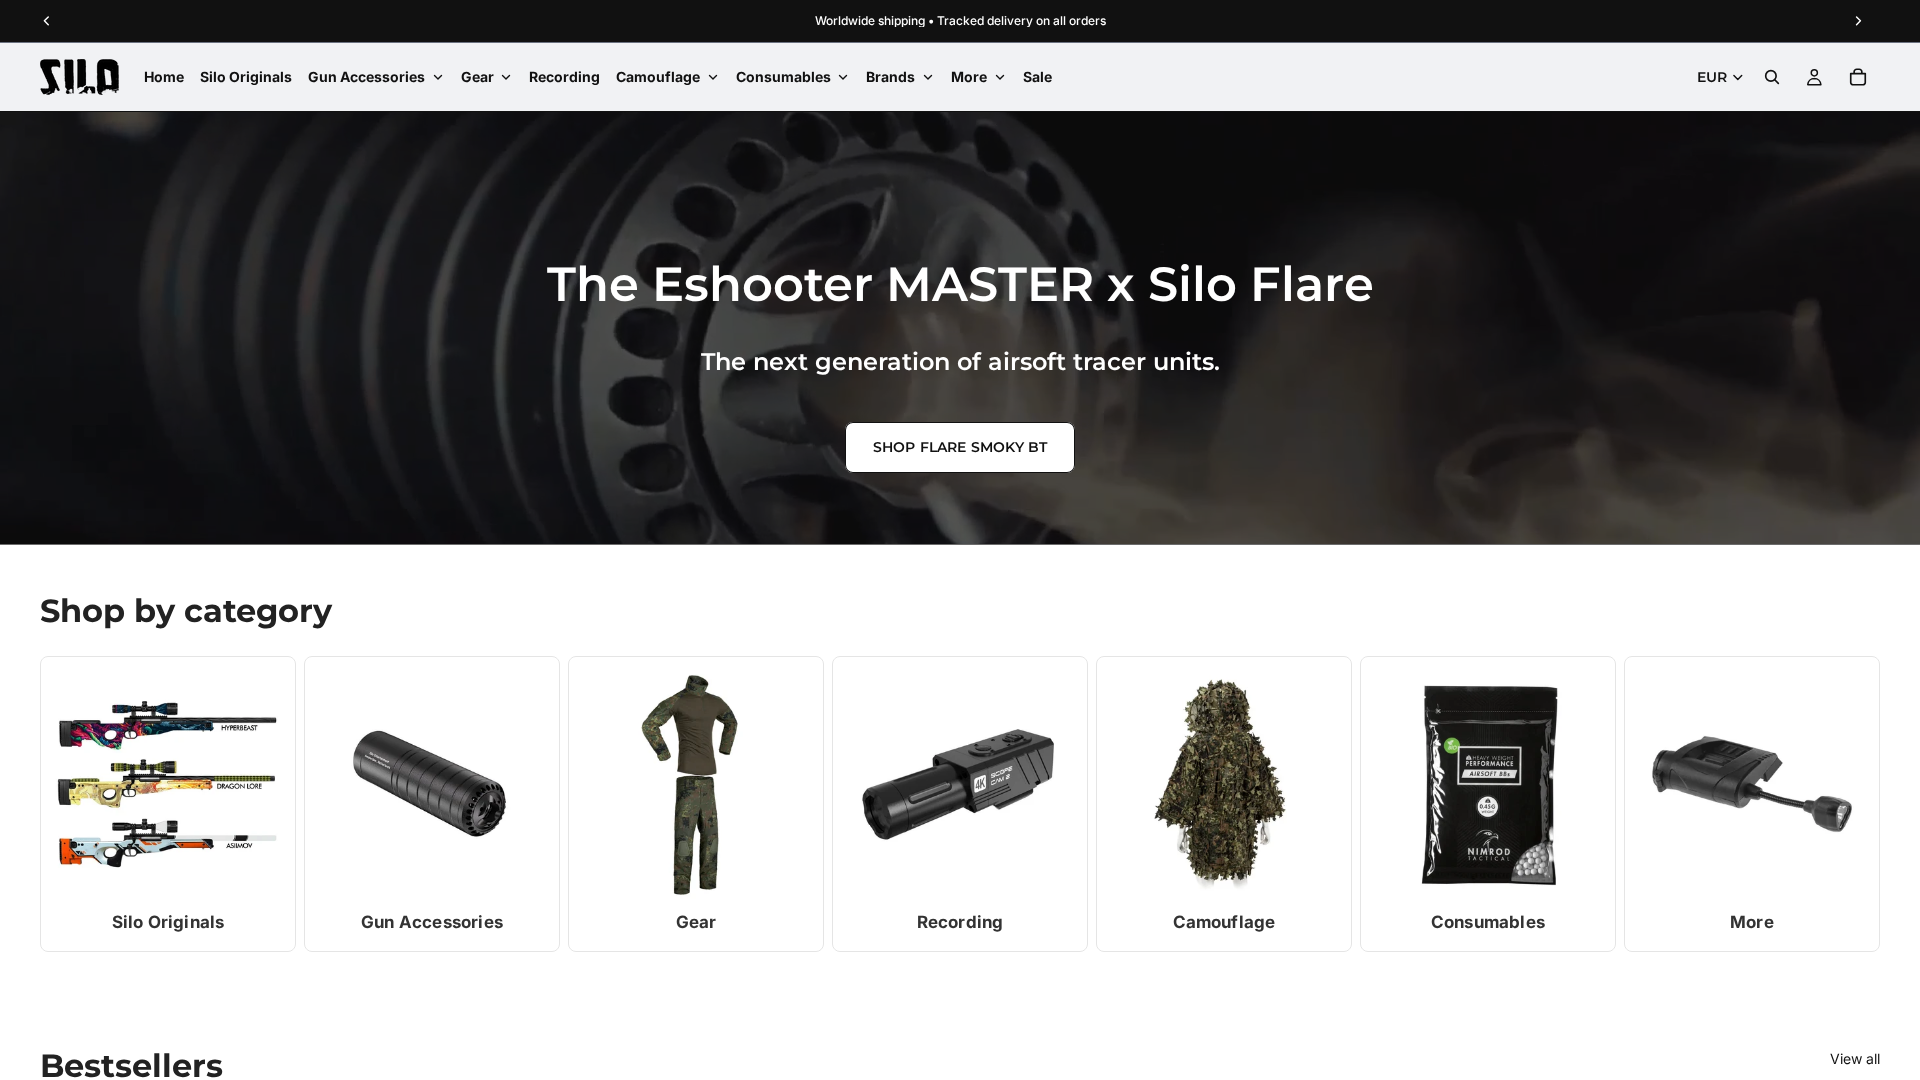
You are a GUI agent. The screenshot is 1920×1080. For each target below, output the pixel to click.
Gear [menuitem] (477, 76)
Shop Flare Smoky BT (960, 447)
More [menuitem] (969, 76)
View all (1855, 1058)
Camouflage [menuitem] (658, 76)
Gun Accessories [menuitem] (366, 76)
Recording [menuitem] (564, 76)
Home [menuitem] (164, 76)
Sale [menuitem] (1037, 76)
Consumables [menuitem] (783, 76)
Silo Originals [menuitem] (246, 76)
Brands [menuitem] (890, 76)
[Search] (1772, 77)
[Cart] (1858, 77)
